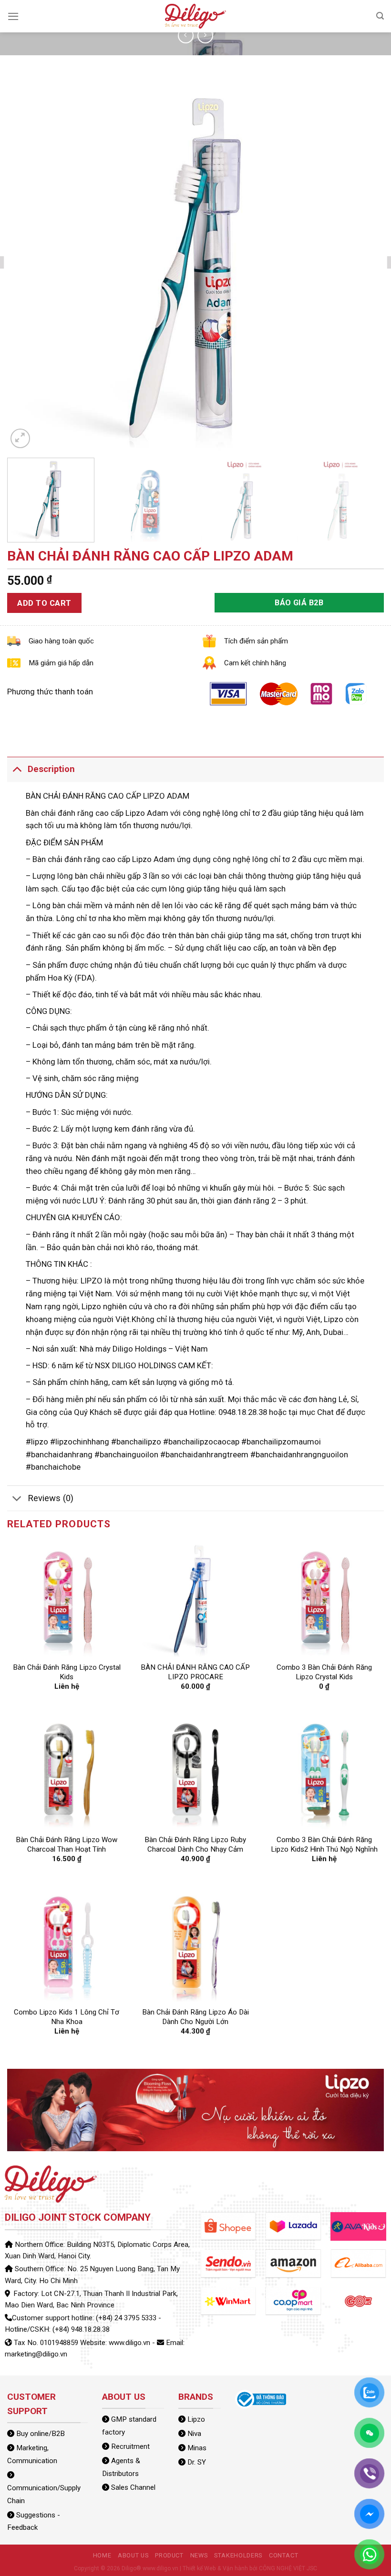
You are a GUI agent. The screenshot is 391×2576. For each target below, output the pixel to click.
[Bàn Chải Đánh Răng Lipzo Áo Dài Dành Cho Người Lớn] (195, 1942)
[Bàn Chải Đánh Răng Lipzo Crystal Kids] (67, 1597)
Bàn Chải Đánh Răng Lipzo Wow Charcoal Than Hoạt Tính (67, 1844)
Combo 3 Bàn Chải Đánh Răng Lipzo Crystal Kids (324, 1672)
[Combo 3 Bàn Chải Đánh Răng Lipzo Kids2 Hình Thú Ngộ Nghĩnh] (324, 1769)
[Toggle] (17, 769)
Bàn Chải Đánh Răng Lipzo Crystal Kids (67, 1672)
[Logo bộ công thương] (261, 2399)
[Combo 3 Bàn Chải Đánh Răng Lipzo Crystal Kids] (324, 1597)
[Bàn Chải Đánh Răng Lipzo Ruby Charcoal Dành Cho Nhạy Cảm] (195, 1769)
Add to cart (44, 603)
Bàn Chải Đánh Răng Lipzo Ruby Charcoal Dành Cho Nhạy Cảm (195, 1844)
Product (169, 2555)
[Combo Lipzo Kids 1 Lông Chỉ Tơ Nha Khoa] (67, 1942)
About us (133, 2555)
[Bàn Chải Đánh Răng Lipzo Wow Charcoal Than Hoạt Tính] (67, 1769)
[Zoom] (20, 438)
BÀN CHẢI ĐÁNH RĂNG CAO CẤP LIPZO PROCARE (195, 1672)
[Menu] (13, 16)
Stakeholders (238, 2555)
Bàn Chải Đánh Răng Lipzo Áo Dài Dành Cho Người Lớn (195, 2017)
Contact (284, 2555)
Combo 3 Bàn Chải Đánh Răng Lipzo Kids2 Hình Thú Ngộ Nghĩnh (324, 1844)
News (199, 2555)
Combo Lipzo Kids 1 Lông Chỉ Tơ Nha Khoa (67, 2017)
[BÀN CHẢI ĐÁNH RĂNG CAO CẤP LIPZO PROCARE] (195, 1597)
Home (102, 2555)
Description (51, 769)
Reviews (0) (51, 1498)
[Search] (380, 16)
